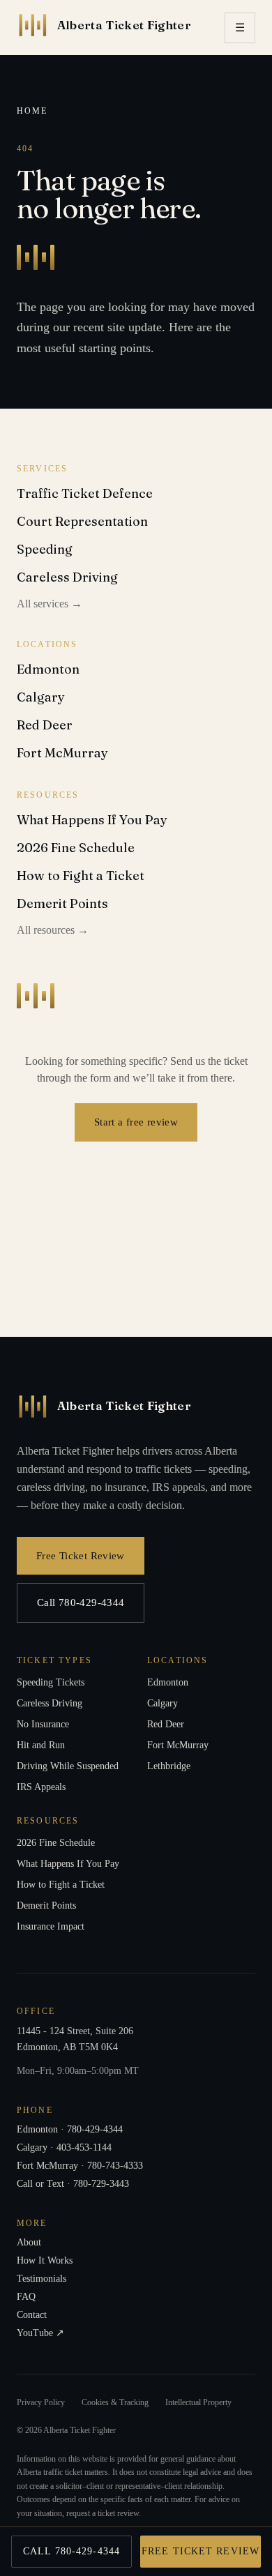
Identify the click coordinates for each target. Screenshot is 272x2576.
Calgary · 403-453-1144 (64, 2147)
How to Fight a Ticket (81, 876)
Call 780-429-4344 (81, 1602)
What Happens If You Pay (92, 820)
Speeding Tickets (51, 1682)
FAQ (26, 2297)
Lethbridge (169, 1766)
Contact (32, 2315)
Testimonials (41, 2279)
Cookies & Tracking (115, 2402)
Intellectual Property (198, 2402)
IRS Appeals (41, 1787)
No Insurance (43, 1724)
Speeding (45, 549)
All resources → (53, 930)
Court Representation (82, 521)
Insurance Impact (51, 1926)
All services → (50, 604)
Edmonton (48, 669)
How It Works (45, 2260)
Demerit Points (62, 903)
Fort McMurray (62, 753)
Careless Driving (67, 577)
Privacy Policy (41, 2402)
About (29, 2242)
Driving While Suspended (68, 1766)
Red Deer (45, 725)
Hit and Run (41, 1745)
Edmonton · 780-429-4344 (70, 2129)
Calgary (41, 697)
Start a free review (136, 1122)
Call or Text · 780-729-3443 (73, 2184)
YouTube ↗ (40, 2333)
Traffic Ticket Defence (85, 493)
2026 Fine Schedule (76, 848)
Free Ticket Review (81, 1555)
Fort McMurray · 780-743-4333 (80, 2166)
